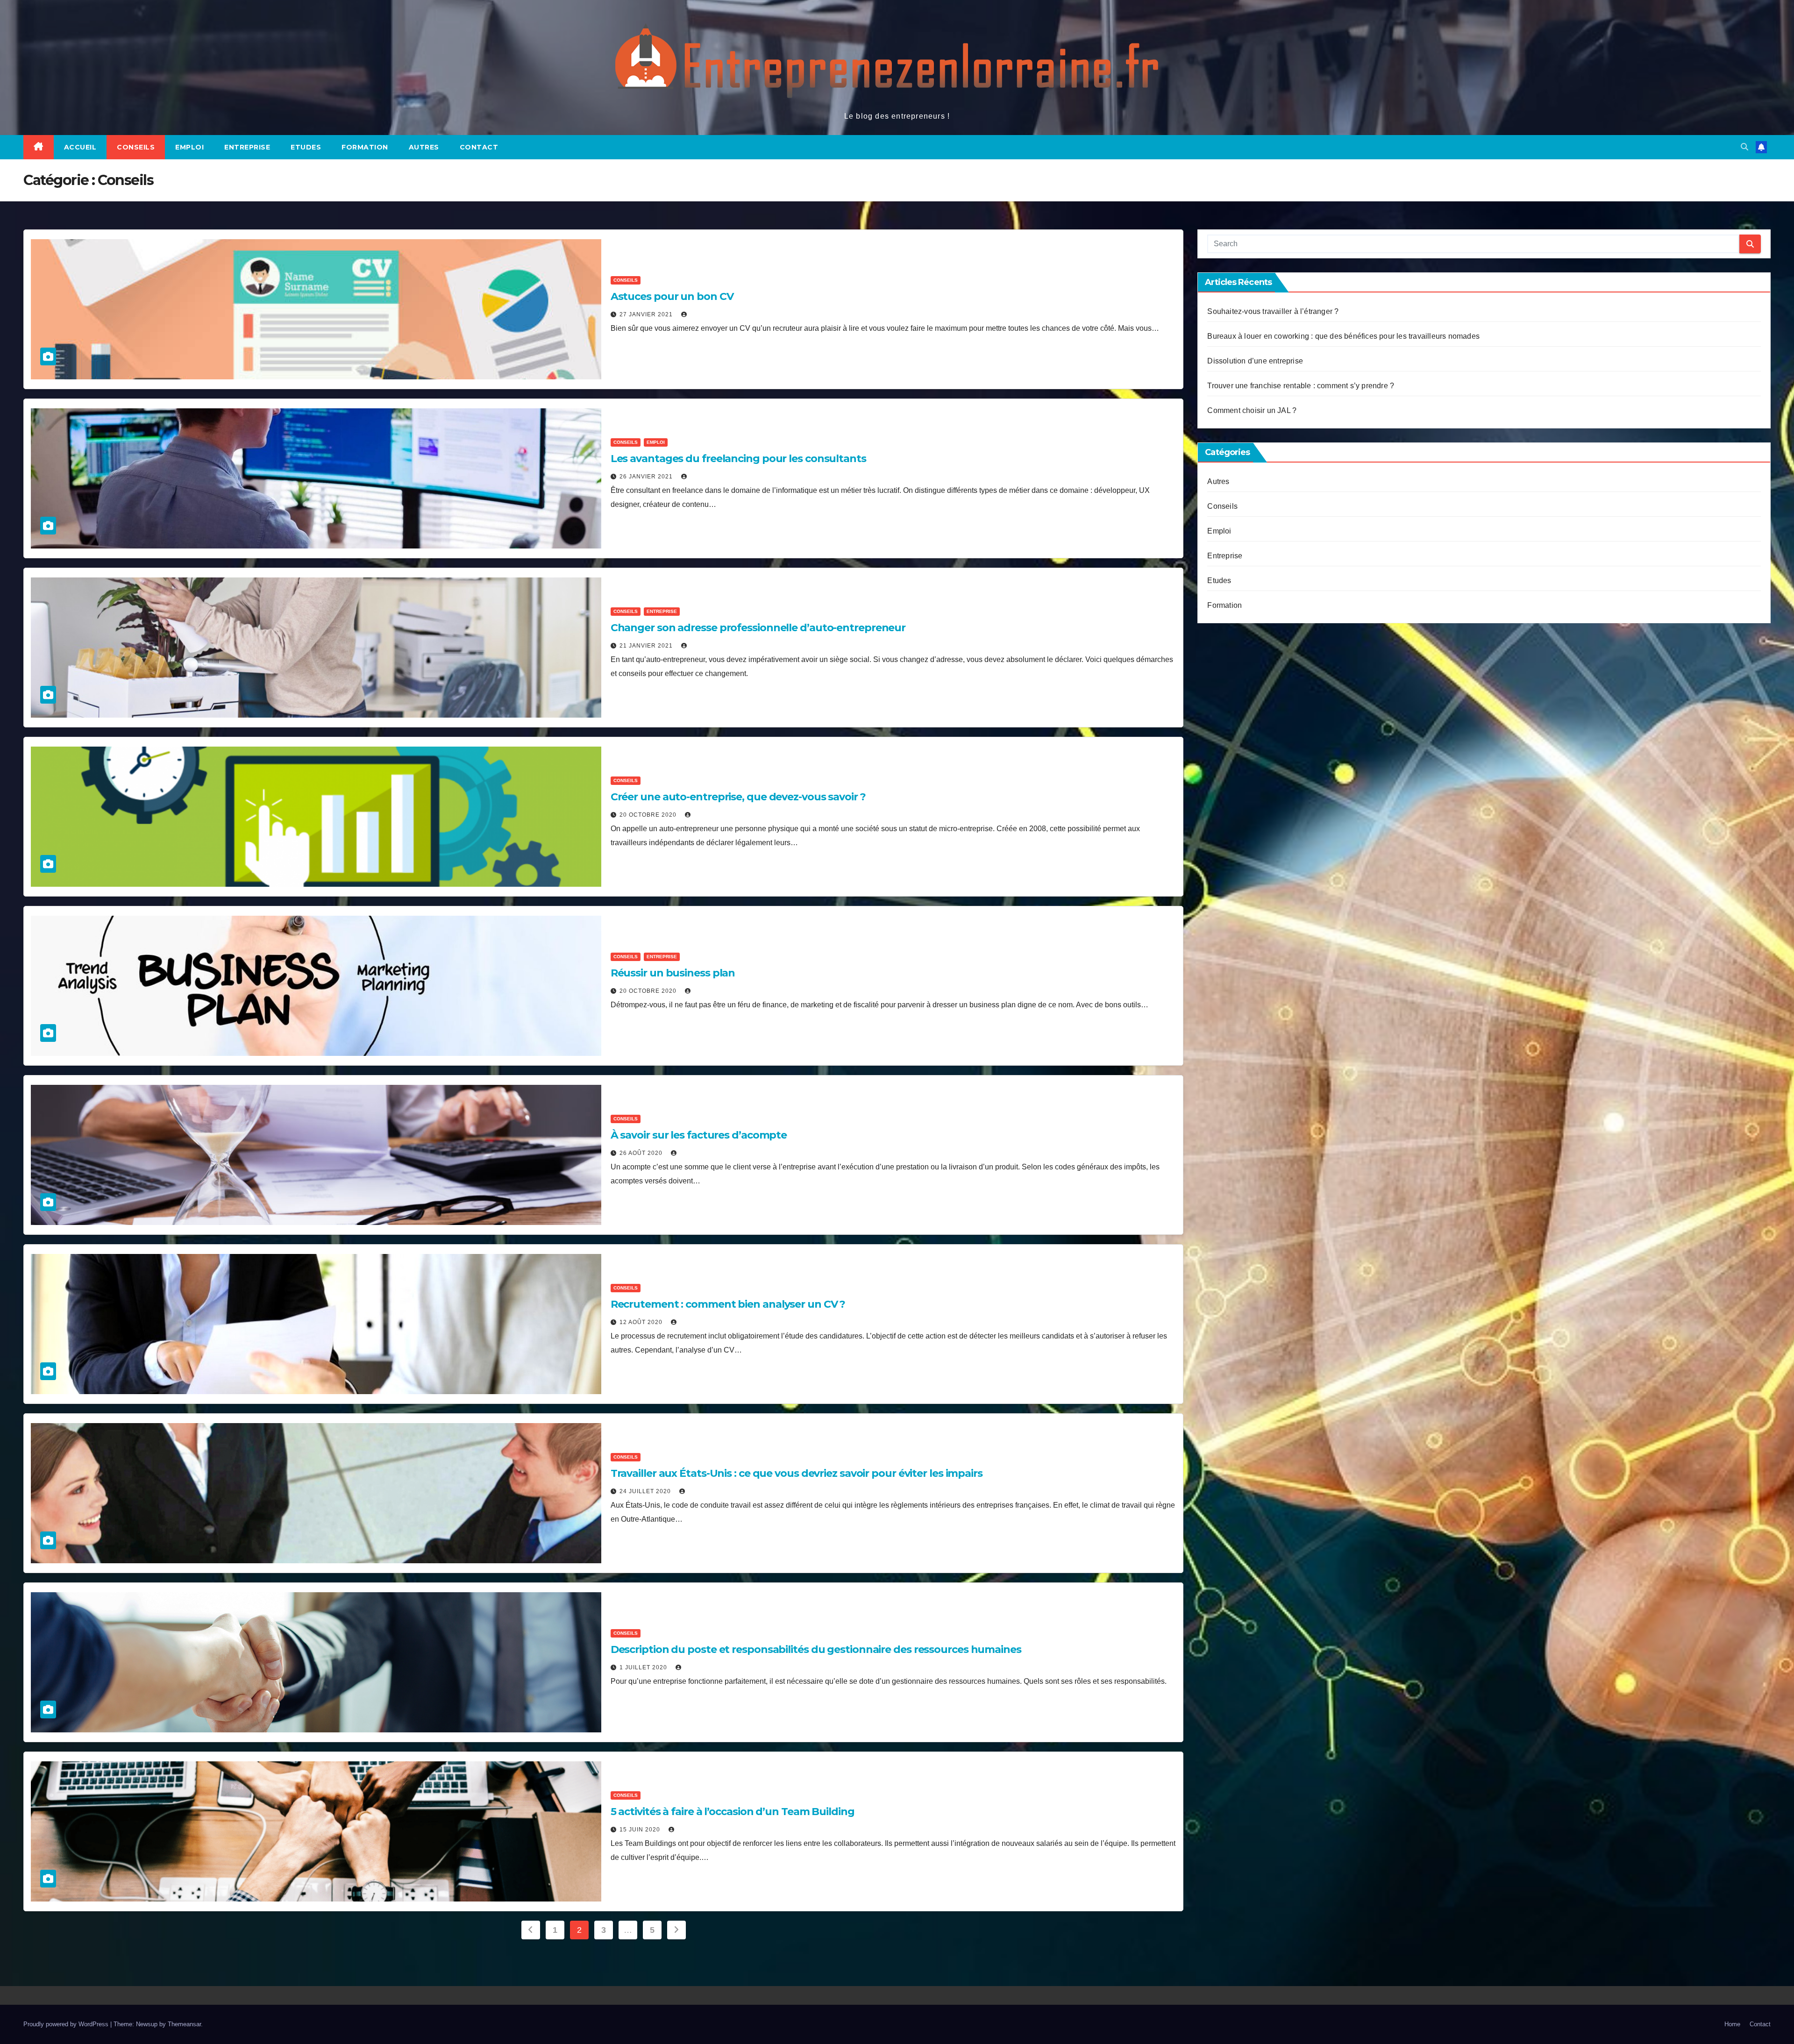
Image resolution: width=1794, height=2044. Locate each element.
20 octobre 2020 (649, 815)
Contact (479, 147)
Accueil (80, 147)
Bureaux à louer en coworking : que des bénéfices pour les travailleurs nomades (1343, 336)
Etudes (306, 147)
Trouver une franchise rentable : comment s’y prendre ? (1301, 386)
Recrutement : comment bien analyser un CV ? (728, 1304)
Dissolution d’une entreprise (1255, 361)
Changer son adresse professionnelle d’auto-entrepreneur (758, 628)
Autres (424, 147)
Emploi (189, 147)
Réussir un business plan (673, 973)
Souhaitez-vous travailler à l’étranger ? (1273, 311)
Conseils (136, 147)
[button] (1744, 147)
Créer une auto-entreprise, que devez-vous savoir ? (738, 797)
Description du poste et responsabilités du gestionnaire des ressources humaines (816, 1649)
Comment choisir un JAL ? (1252, 410)
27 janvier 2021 (647, 314)
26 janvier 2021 (647, 477)
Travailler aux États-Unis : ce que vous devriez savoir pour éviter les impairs (797, 1473)
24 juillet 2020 (646, 1491)
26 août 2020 (642, 1153)
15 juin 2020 (641, 1830)
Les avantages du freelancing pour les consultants (738, 459)
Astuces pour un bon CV (672, 296)
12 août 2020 (642, 1322)
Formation (365, 147)
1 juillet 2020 (644, 1667)
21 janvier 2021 (647, 646)
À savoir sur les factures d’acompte (699, 1135)
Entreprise (247, 147)
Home (1732, 2024)
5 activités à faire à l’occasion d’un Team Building (733, 1812)
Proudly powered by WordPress (67, 2024)
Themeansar (184, 2024)
